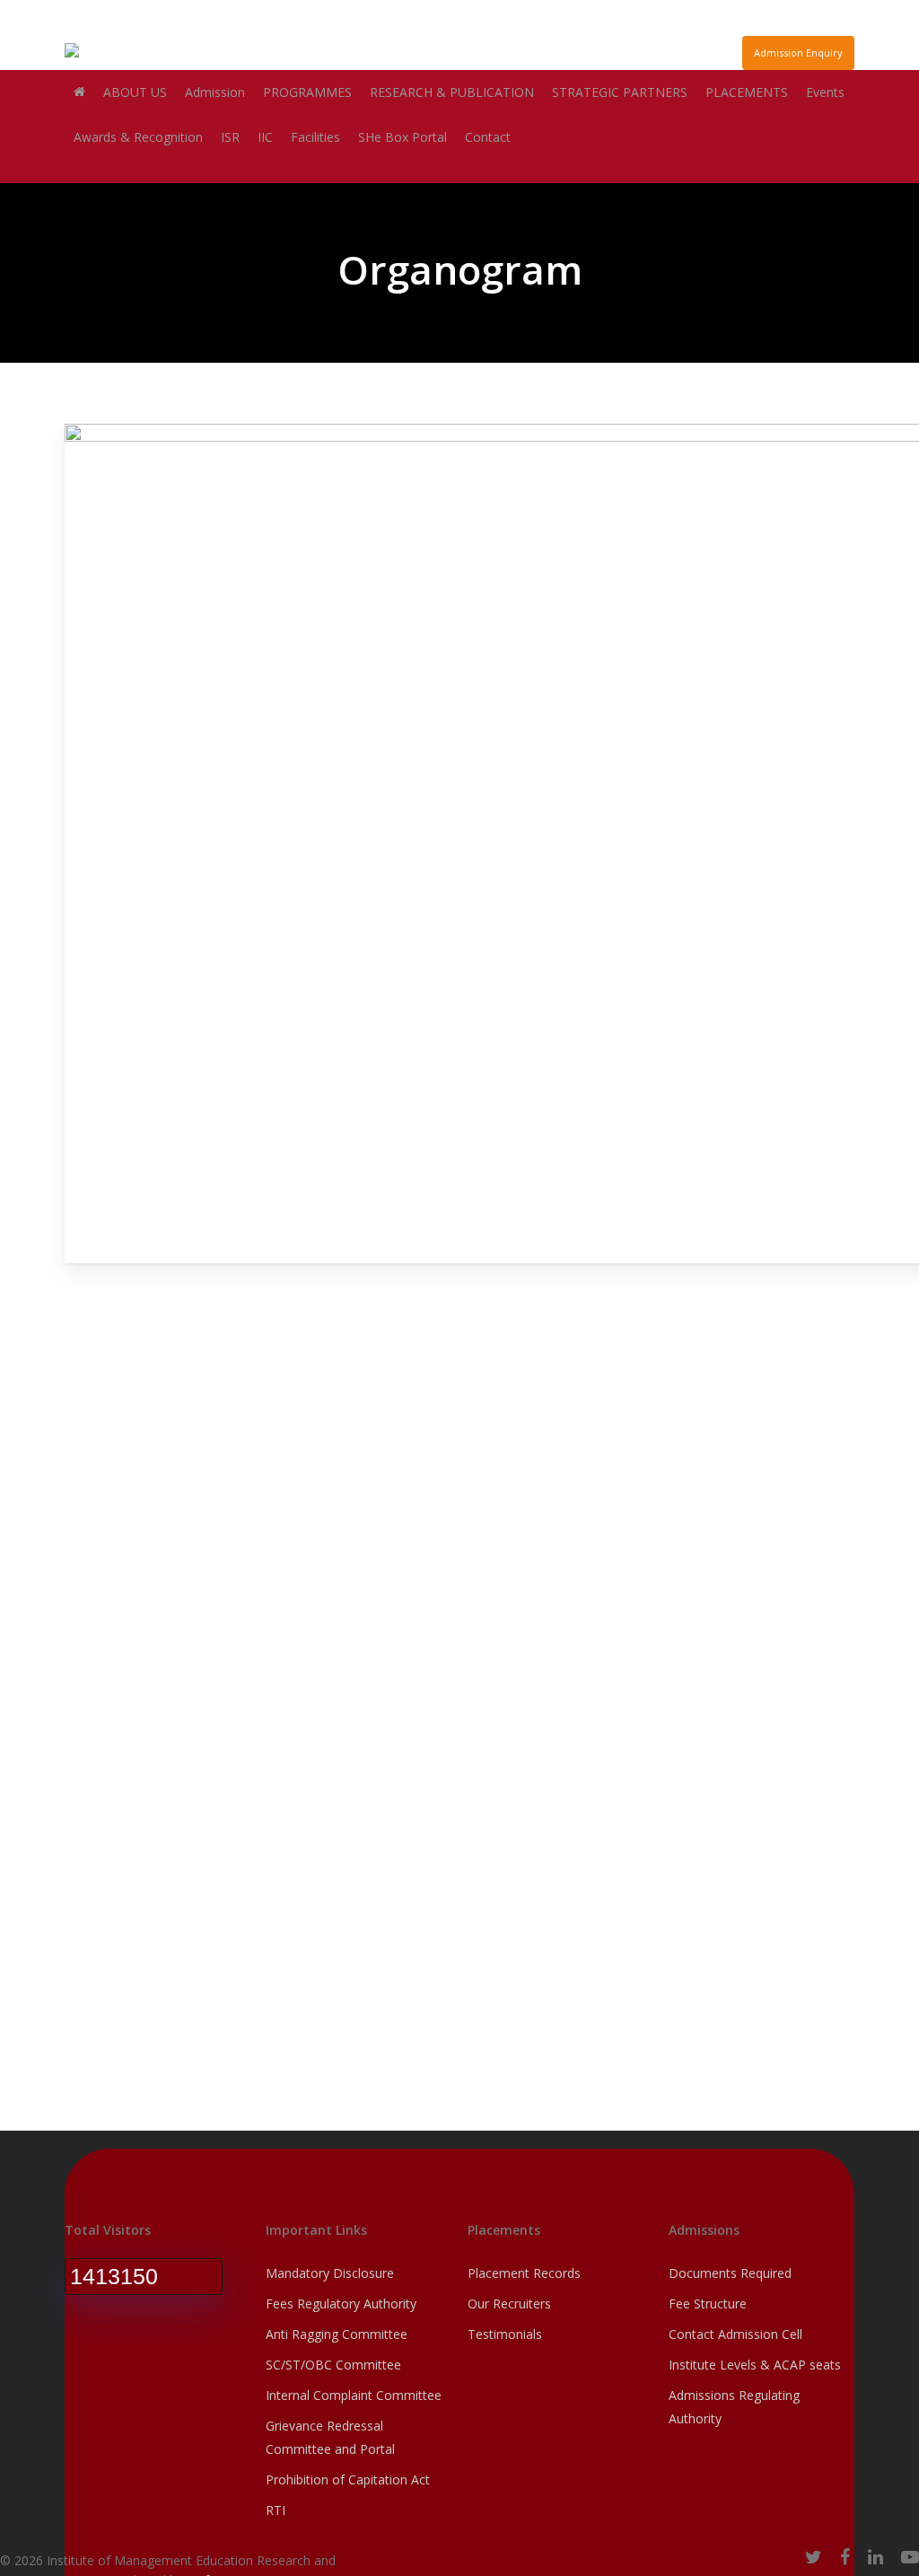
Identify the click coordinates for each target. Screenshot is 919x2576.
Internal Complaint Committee (354, 2395)
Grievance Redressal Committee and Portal (330, 2437)
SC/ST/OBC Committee (333, 2365)
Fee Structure (708, 2303)
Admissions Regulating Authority (734, 2407)
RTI (276, 2510)
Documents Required (730, 2273)
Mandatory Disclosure (330, 2273)
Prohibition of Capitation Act (348, 2479)
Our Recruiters (509, 2303)
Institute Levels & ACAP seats (755, 2365)
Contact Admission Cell (735, 2334)
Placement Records (524, 2273)
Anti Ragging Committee (337, 2334)
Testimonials (505, 2334)
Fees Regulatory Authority (341, 2303)
